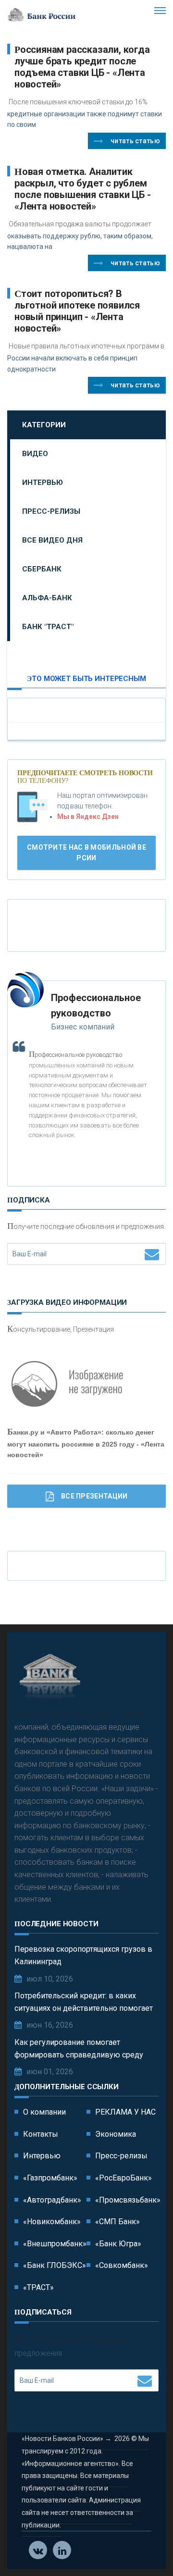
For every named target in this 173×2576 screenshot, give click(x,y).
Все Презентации (94, 1496)
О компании (44, 2112)
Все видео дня (52, 540)
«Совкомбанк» (122, 2265)
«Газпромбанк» (50, 2178)
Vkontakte (38, 2550)
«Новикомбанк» (52, 2222)
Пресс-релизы (51, 511)
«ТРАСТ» (38, 2287)
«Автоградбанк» (52, 2200)
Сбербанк (42, 569)
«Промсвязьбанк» (128, 2200)
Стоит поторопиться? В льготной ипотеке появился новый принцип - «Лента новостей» (77, 311)
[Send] (152, 1254)
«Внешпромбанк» (55, 2244)
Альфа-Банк (47, 598)
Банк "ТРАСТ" (48, 627)
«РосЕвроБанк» (124, 2178)
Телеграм (62, 2550)
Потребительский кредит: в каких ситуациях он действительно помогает (84, 2002)
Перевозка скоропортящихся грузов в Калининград (83, 1955)
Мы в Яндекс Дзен (88, 817)
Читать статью (135, 141)
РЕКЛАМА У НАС (125, 2112)
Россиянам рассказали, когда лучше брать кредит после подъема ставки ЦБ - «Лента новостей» (82, 67)
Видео (35, 454)
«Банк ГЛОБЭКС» (55, 2265)
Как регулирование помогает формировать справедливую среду (79, 2049)
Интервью (43, 483)
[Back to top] (144, 2547)
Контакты (41, 2134)
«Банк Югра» (118, 2244)
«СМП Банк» (117, 2222)
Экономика (116, 2134)
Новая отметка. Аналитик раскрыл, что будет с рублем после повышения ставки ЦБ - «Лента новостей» (83, 189)
